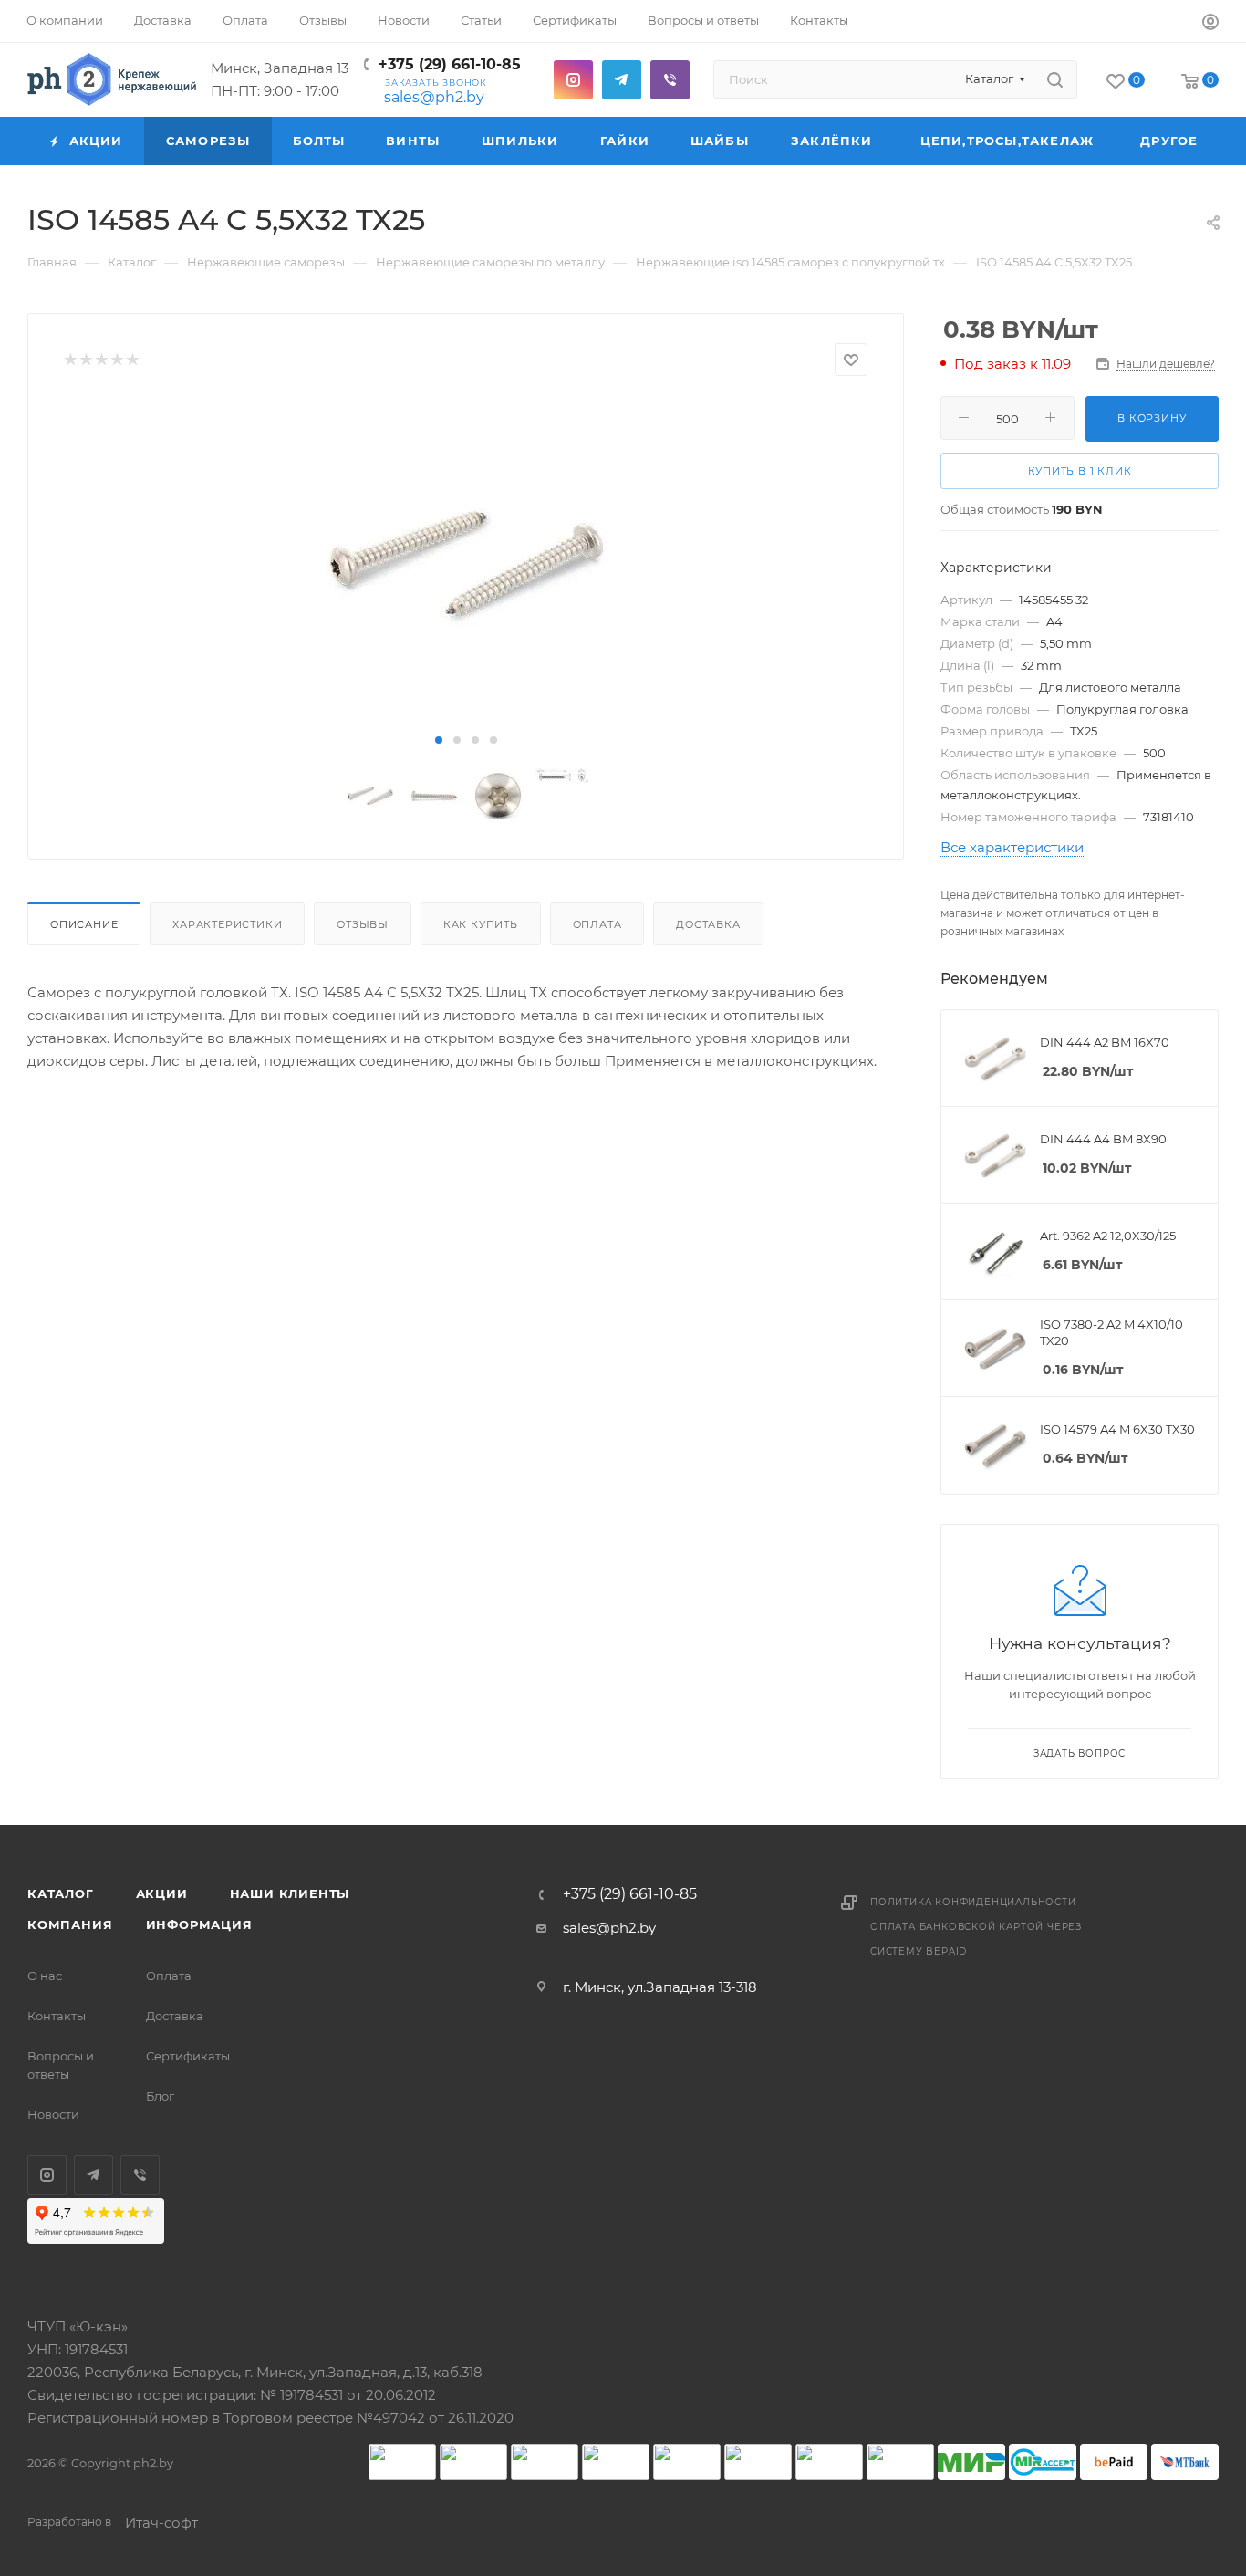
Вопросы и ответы (61, 2065)
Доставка (708, 924)
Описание (84, 924)
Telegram (622, 80)
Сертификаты (188, 2056)
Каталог (61, 1893)
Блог (160, 2096)
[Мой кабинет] (1210, 24)
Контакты (57, 2016)
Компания (70, 1924)
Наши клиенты (290, 1893)
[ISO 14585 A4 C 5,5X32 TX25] (466, 563)
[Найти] (1055, 79)
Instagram (573, 80)
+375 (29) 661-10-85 (450, 64)
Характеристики (227, 924)
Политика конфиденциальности (973, 1902)
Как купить (481, 924)
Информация (199, 1924)
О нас (45, 1976)
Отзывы (363, 924)
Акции (162, 1893)
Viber (670, 80)
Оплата (597, 924)
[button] (439, 740)
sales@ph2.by (434, 97)
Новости (53, 2114)
